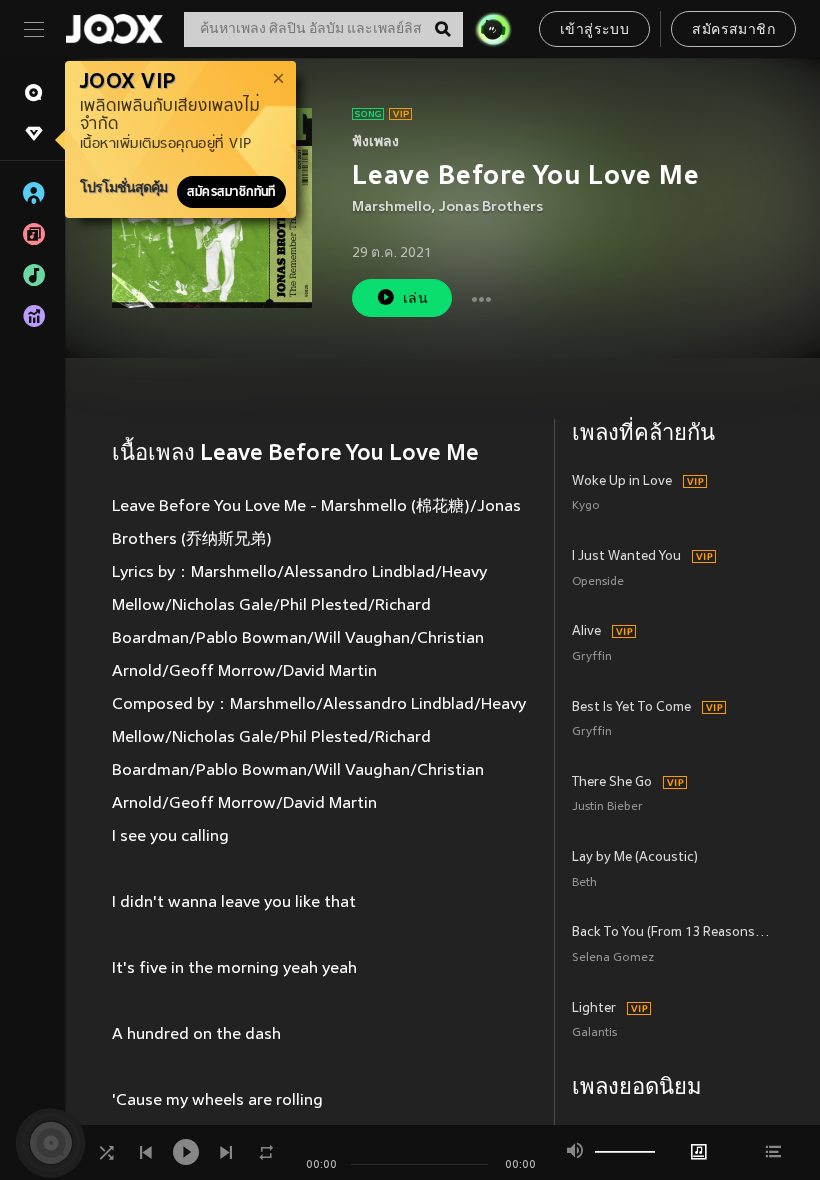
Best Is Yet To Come (631, 708)
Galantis (594, 1033)
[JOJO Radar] (493, 29)
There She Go (612, 783)
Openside (598, 582)
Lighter (594, 1009)
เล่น (415, 299)
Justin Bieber (607, 807)
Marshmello (391, 207)
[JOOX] (114, 29)
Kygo (586, 506)
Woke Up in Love (622, 482)
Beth (584, 883)
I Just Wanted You (626, 557)
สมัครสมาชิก (733, 30)
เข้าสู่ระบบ (594, 30)
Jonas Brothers (491, 207)
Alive (586, 632)
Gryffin (592, 657)
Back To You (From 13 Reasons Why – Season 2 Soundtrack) (672, 933)
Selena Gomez (613, 958)
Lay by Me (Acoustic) (635, 858)
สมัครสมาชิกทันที (231, 192)
